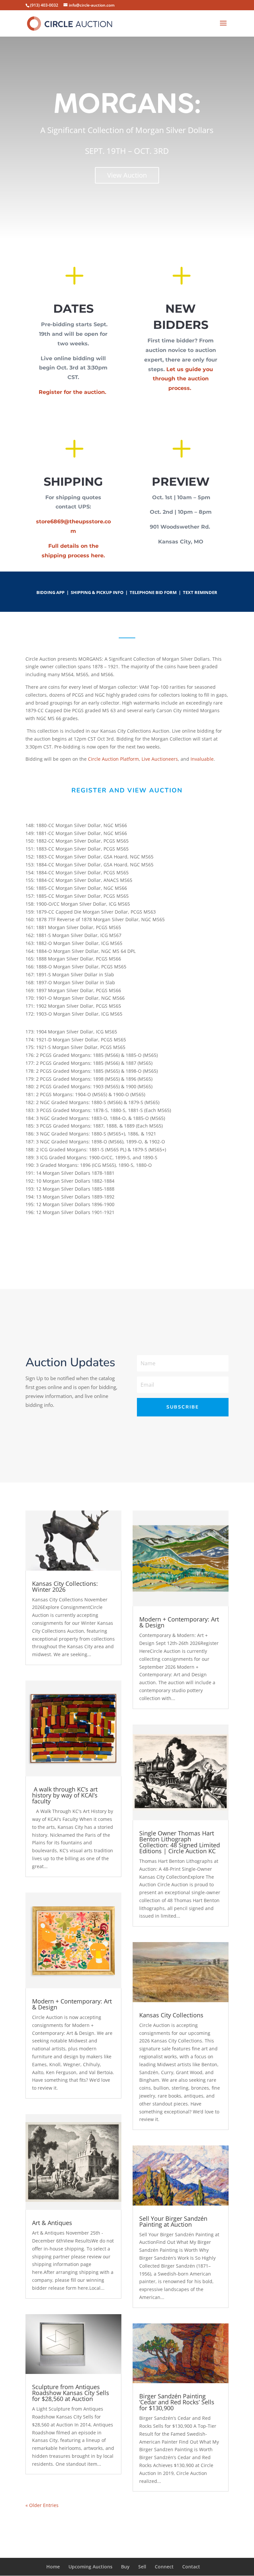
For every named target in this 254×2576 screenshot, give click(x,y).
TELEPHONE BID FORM (153, 592)
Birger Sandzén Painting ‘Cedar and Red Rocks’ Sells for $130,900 (177, 2402)
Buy (125, 2567)
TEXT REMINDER (200, 592)
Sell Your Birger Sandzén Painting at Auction (173, 2221)
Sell (142, 2567)
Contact (191, 2567)
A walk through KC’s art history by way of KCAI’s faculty (65, 1795)
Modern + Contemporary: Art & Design (72, 2004)
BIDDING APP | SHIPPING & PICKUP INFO (80, 592)
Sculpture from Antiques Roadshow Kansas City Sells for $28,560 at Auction (71, 2393)
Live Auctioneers (160, 759)
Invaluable (202, 759)
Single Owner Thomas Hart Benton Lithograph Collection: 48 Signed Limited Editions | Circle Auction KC (180, 1842)
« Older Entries (42, 2505)
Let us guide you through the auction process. (183, 379)
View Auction (127, 175)
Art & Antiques (52, 2223)
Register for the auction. (73, 392)
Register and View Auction (127, 790)
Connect (164, 2567)
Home (53, 2567)
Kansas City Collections (171, 2015)
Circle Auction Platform (113, 759)
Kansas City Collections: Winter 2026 (65, 1586)
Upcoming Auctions (90, 2567)
